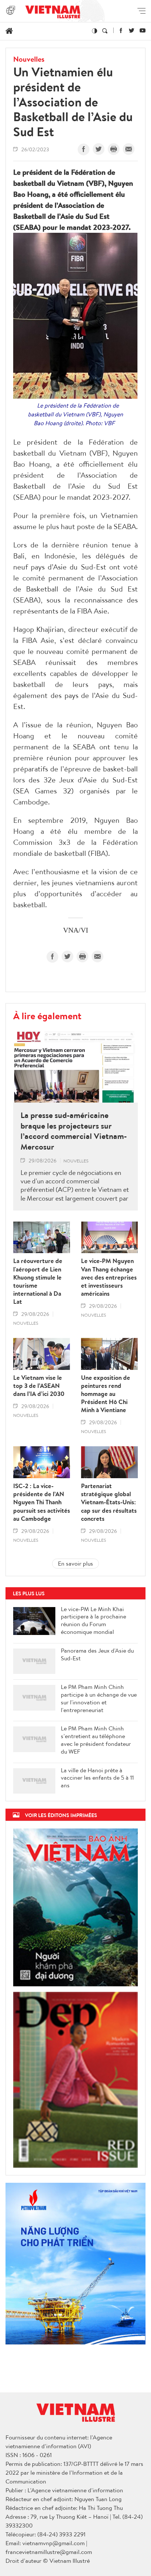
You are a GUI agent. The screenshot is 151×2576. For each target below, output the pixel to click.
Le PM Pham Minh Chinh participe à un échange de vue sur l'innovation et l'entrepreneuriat (99, 1698)
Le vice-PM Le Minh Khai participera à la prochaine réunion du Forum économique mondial (93, 1620)
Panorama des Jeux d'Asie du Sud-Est (97, 1654)
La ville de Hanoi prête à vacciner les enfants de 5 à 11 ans (97, 1778)
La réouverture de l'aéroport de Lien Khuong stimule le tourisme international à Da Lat (38, 1281)
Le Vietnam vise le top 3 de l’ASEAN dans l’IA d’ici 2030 (39, 1386)
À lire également (47, 1016)
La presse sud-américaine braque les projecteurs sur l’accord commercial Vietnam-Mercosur (74, 1131)
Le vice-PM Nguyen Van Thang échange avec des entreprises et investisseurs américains (109, 1277)
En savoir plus (75, 1563)
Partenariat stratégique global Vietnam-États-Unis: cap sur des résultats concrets (109, 1502)
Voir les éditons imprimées (61, 1815)
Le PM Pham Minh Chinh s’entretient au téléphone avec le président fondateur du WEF (96, 1740)
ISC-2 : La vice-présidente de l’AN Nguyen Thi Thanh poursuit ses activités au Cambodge (42, 1502)
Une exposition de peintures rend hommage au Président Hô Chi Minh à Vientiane (106, 1394)
